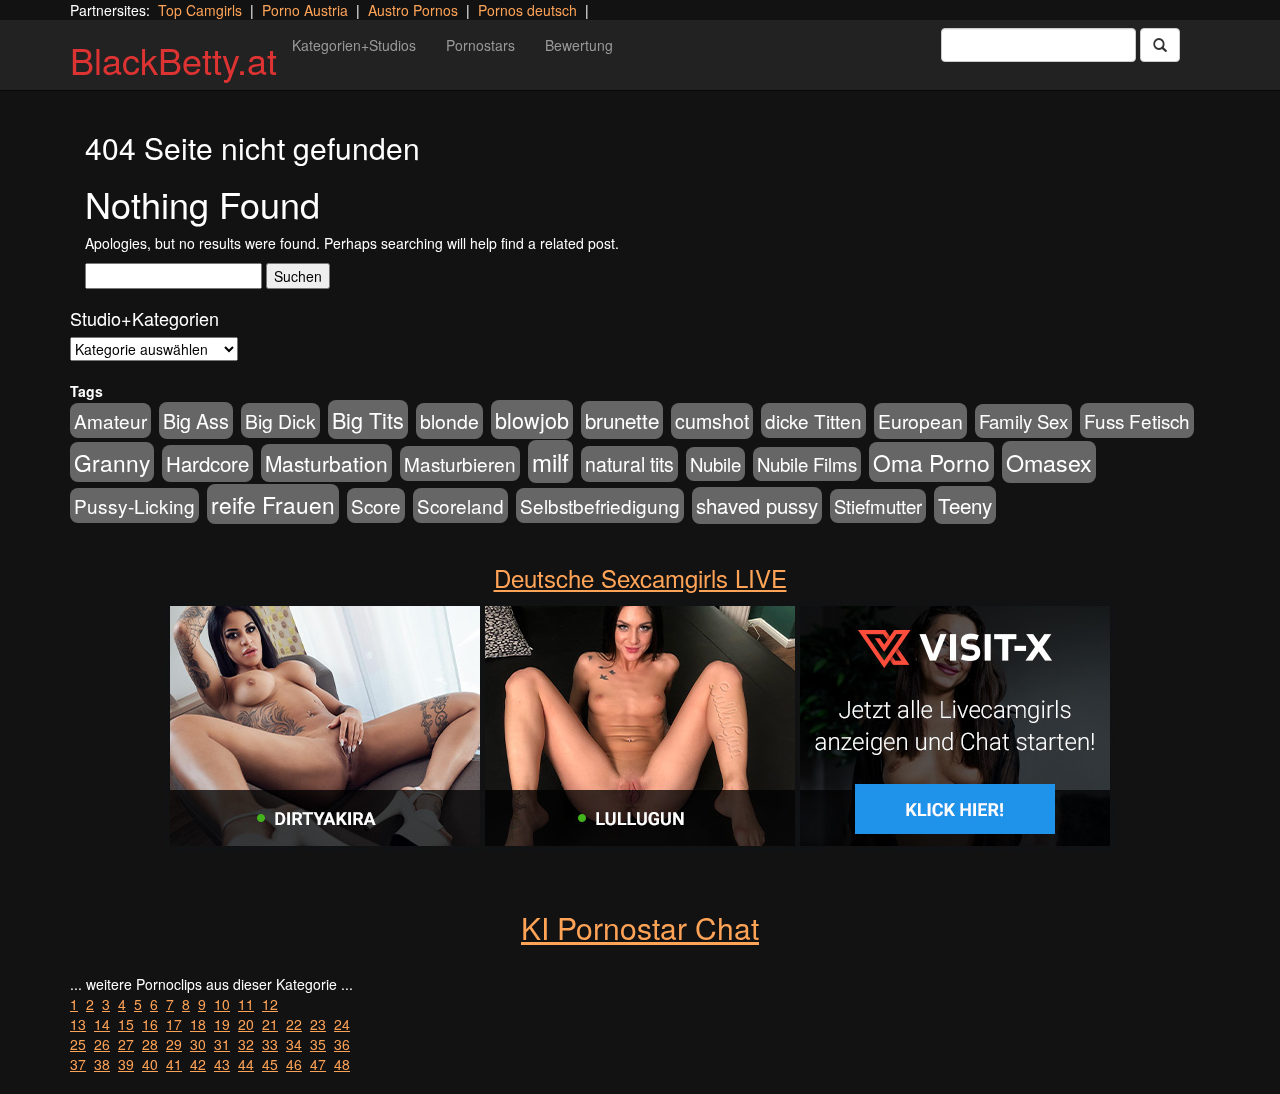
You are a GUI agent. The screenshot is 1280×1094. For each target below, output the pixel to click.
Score (376, 505)
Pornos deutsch (527, 10)
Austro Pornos (413, 10)
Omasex (1049, 462)
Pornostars (480, 45)
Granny (112, 462)
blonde (449, 421)
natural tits (629, 464)
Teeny (965, 505)
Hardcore (207, 463)
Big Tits (368, 419)
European (920, 421)
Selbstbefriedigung (600, 505)
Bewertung (579, 45)
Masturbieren (460, 463)
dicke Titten (813, 420)
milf (550, 461)
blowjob (532, 419)
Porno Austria (305, 10)
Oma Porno (931, 462)
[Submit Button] (1160, 45)
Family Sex (1023, 421)
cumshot (712, 421)
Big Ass (196, 420)
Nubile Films (807, 464)
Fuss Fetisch (1137, 420)
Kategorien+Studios (354, 45)
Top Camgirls (200, 10)
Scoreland (460, 505)
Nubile (715, 464)
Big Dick (280, 420)
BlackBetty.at (173, 59)
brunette (622, 420)
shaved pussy (757, 505)
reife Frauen (273, 504)
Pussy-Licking (134, 505)
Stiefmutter (878, 506)
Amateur (110, 420)
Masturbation (326, 463)
